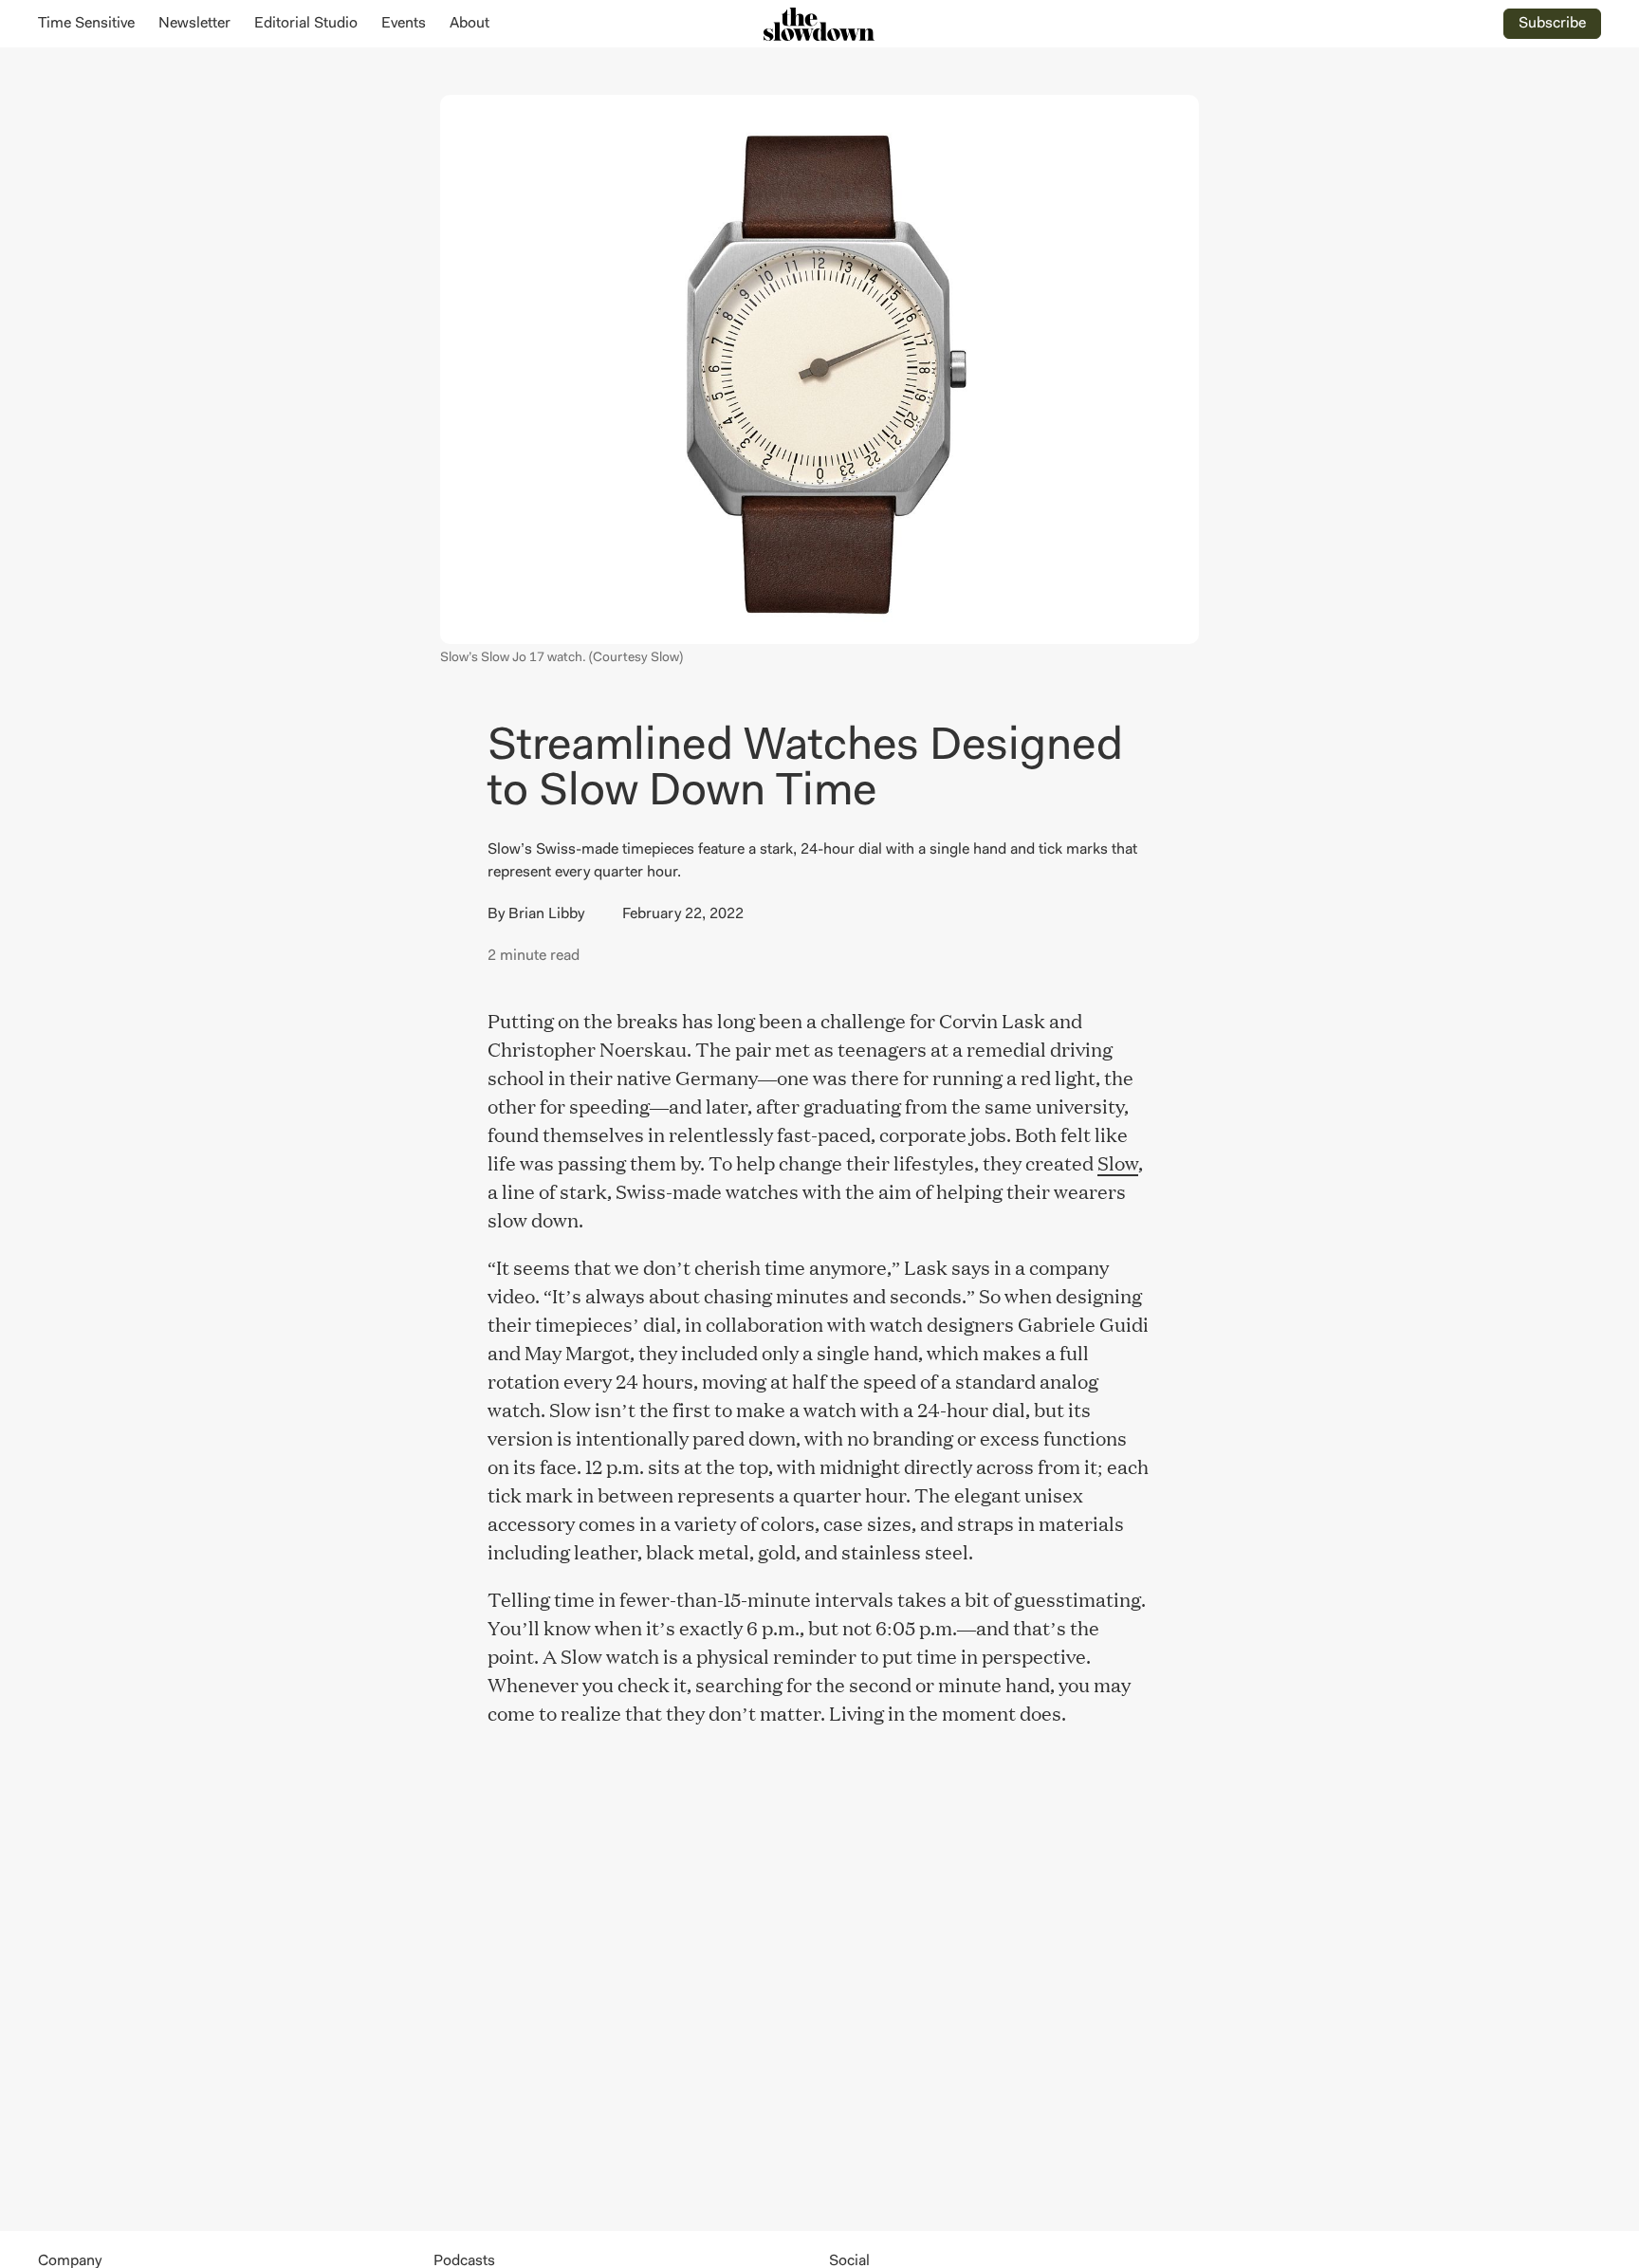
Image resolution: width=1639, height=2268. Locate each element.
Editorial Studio (306, 24)
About (470, 24)
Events (404, 24)
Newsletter (194, 24)
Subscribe (1552, 24)
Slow (1118, 1162)
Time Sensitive (86, 24)
